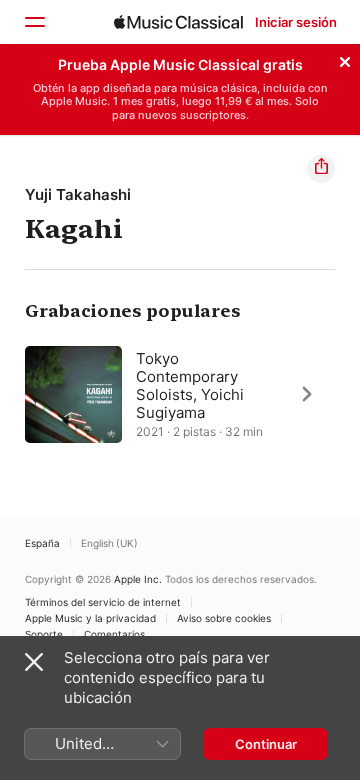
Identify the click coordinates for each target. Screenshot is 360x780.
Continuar (266, 744)
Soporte (44, 634)
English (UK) (109, 543)
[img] (178, 22)
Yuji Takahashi (78, 194)
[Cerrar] (345, 59)
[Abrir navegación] (34, 22)
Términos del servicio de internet (103, 602)
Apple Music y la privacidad (90, 618)
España (42, 543)
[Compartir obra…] (321, 169)
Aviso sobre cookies (224, 618)
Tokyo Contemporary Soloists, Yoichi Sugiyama (190, 384)
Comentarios (114, 634)
